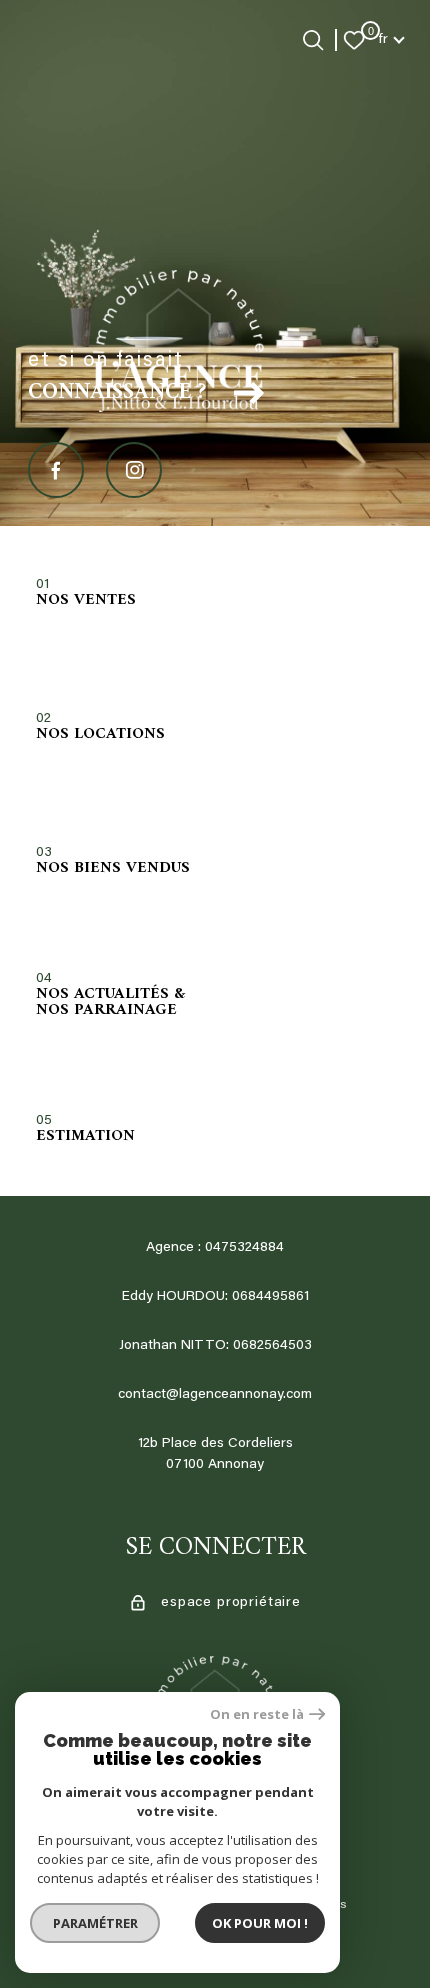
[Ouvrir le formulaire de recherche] (313, 40)
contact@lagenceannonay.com (215, 1395)
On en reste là (257, 1714)
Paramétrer (95, 1923)
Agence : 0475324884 (215, 1248)
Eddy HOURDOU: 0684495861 (215, 1297)
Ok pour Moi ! (260, 1923)
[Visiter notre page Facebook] (56, 470)
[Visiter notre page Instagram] (134, 470)
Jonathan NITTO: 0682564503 (215, 1346)
